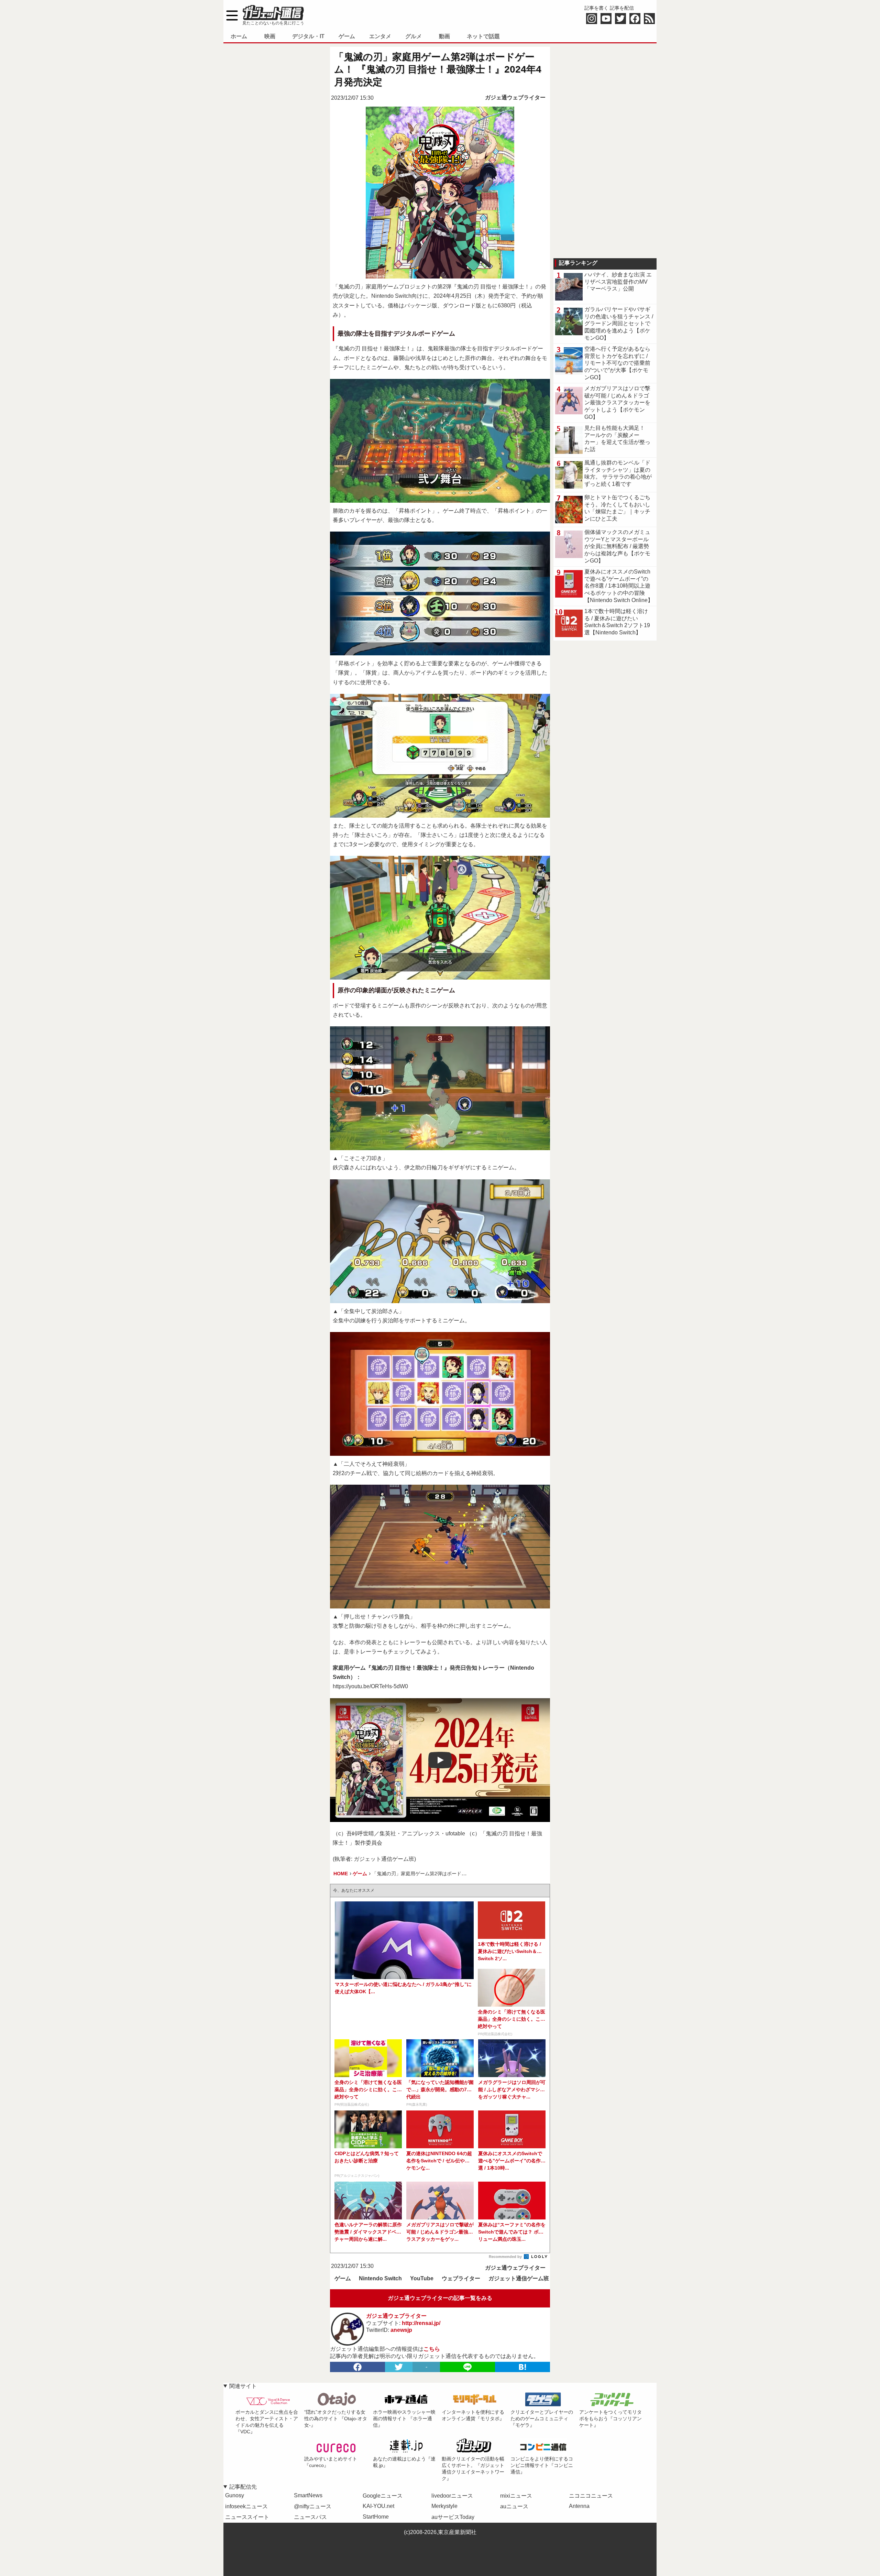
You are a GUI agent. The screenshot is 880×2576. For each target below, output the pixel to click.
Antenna (579, 2506)
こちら (432, 2349)
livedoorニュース (452, 2496)
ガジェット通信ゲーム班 (519, 2278)
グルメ (414, 36)
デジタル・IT (308, 36)
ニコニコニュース (591, 2496)
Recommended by (506, 2257)
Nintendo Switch (380, 2278)
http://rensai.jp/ (421, 2323)
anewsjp (401, 2330)
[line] (467, 2367)
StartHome (376, 2517)
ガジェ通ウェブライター (515, 97)
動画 (444, 36)
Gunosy (235, 2495)
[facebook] (357, 2367)
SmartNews (308, 2495)
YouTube (422, 2278)
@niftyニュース (313, 2506)
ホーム (239, 36)
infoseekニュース (246, 2506)
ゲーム (347, 36)
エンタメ (380, 36)
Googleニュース (383, 2496)
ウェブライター (461, 2278)
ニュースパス (310, 2517)
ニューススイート (247, 2517)
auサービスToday (453, 2517)
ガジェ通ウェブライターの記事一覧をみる (440, 2298)
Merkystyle (444, 2506)
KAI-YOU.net (378, 2506)
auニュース (514, 2506)
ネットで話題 (483, 36)
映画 (270, 36)
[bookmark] (522, 2367)
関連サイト (243, 2386)
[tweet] (399, 2367)
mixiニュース (516, 2496)
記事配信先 (243, 2487)
